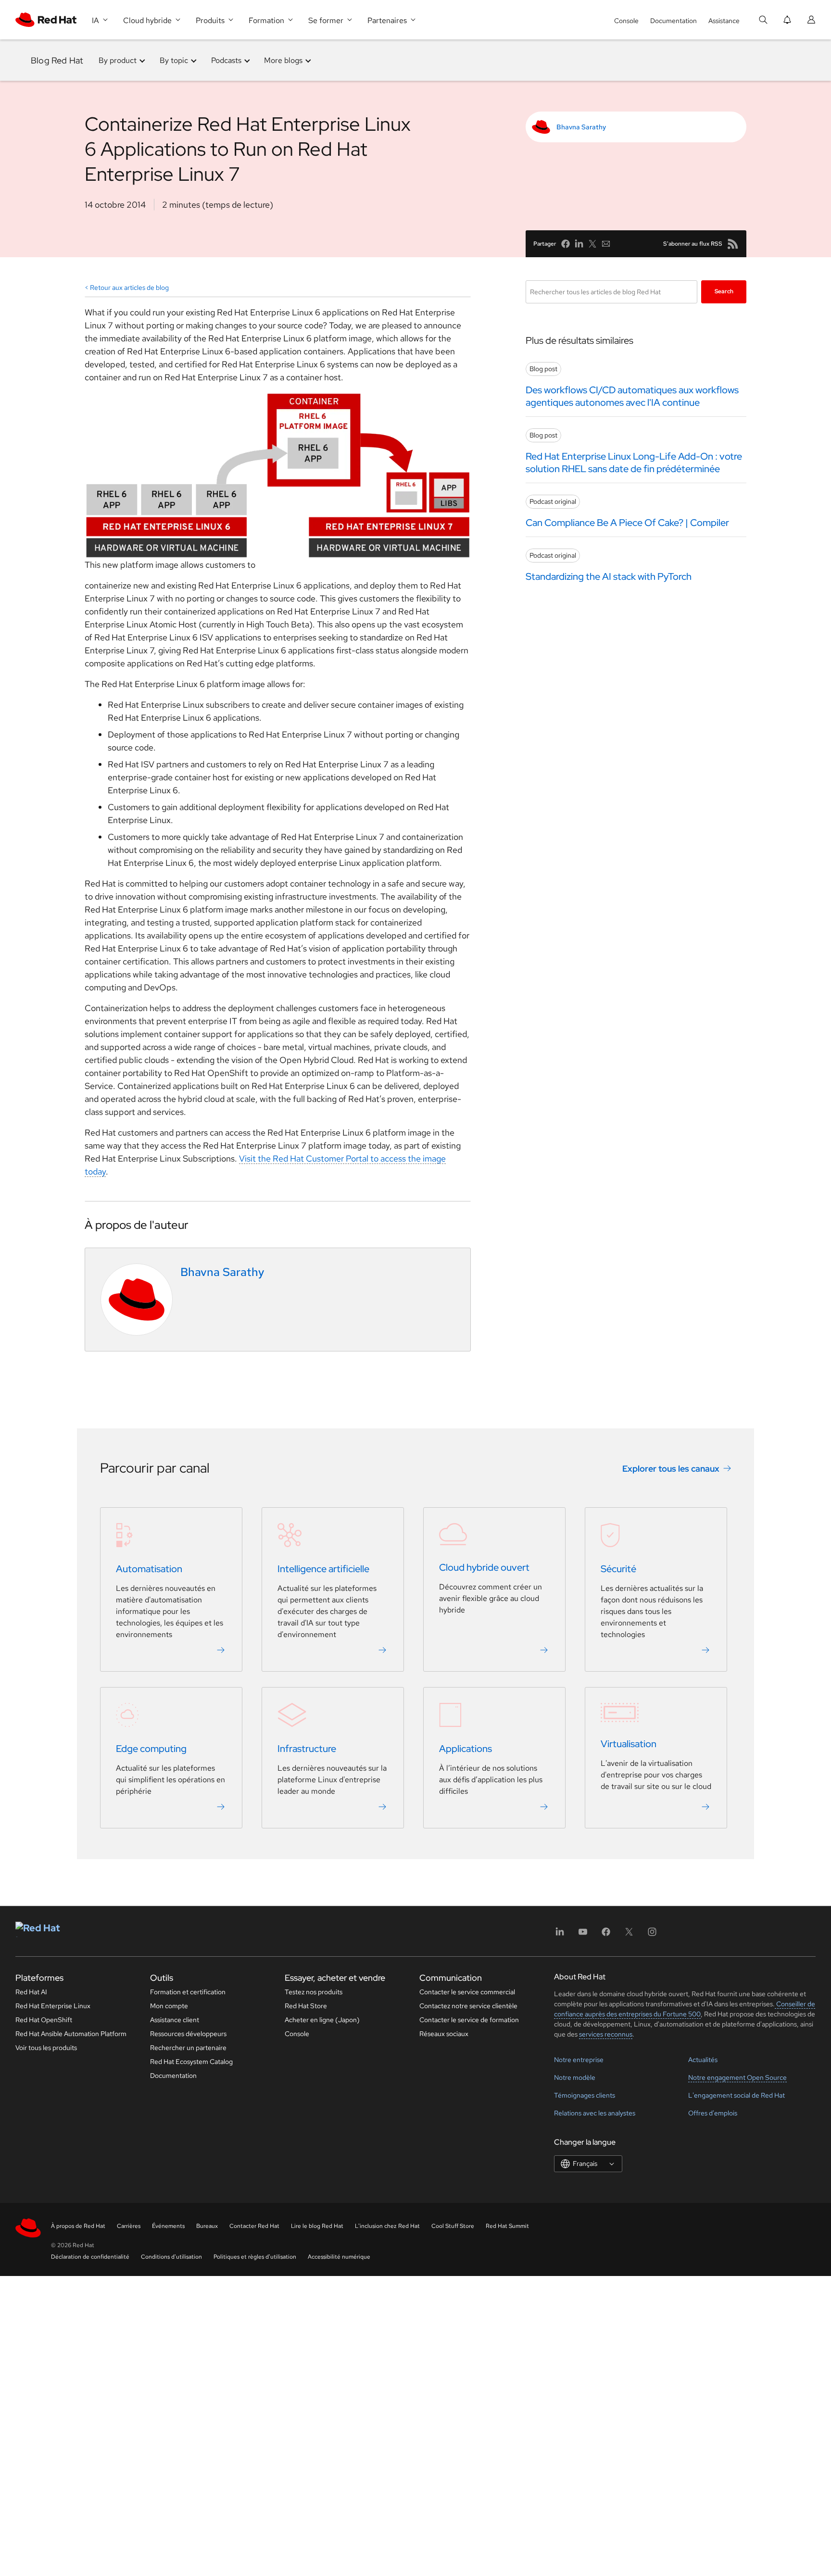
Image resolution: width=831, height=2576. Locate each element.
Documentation (674, 21)
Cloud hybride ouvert (484, 1568)
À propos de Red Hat (78, 2226)
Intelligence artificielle (323, 1569)
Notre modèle (575, 2077)
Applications (466, 1749)
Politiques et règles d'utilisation (255, 2257)
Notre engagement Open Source (737, 2077)
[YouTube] (583, 1935)
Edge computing (151, 1749)
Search (724, 291)
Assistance (724, 21)
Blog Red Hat (57, 60)
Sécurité (618, 1569)
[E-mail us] (606, 244)
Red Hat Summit (507, 2226)
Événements (168, 2226)
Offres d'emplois (713, 2113)
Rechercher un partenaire (188, 2048)
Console (626, 21)
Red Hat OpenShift (44, 2020)
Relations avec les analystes (595, 2113)
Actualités (703, 2060)
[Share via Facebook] (566, 244)
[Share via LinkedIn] (579, 244)
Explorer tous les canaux (671, 1469)
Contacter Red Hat (254, 2226)
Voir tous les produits (46, 2048)
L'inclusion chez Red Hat (387, 2226)
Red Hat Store (306, 2006)
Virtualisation (629, 1744)
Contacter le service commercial (467, 1992)
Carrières (129, 2226)
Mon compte (169, 2006)
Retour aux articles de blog (129, 288)
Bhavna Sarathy (581, 127)
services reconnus (606, 2034)
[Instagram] (652, 1935)
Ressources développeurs (188, 2034)
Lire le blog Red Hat (317, 2226)
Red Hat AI (31, 1992)
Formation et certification (188, 1992)
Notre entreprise (579, 2060)
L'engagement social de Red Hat (737, 2095)
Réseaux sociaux (444, 2034)
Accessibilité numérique (339, 2257)
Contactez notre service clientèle (468, 2006)
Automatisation (149, 1569)
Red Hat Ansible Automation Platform (71, 2034)
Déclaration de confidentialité (90, 2257)
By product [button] (118, 60)
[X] (629, 1935)
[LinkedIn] (560, 1935)
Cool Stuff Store (453, 2226)
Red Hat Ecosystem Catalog (191, 2062)
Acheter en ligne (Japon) (322, 2020)
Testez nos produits (314, 1992)
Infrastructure (307, 1749)
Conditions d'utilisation (171, 2257)
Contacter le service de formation (469, 2020)
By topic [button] (174, 60)
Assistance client (175, 2020)
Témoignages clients (585, 2095)
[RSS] (733, 244)
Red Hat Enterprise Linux (53, 2006)
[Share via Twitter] (592, 244)
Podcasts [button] (226, 60)
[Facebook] (606, 1935)
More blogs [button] (283, 60)
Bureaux (207, 2226)
